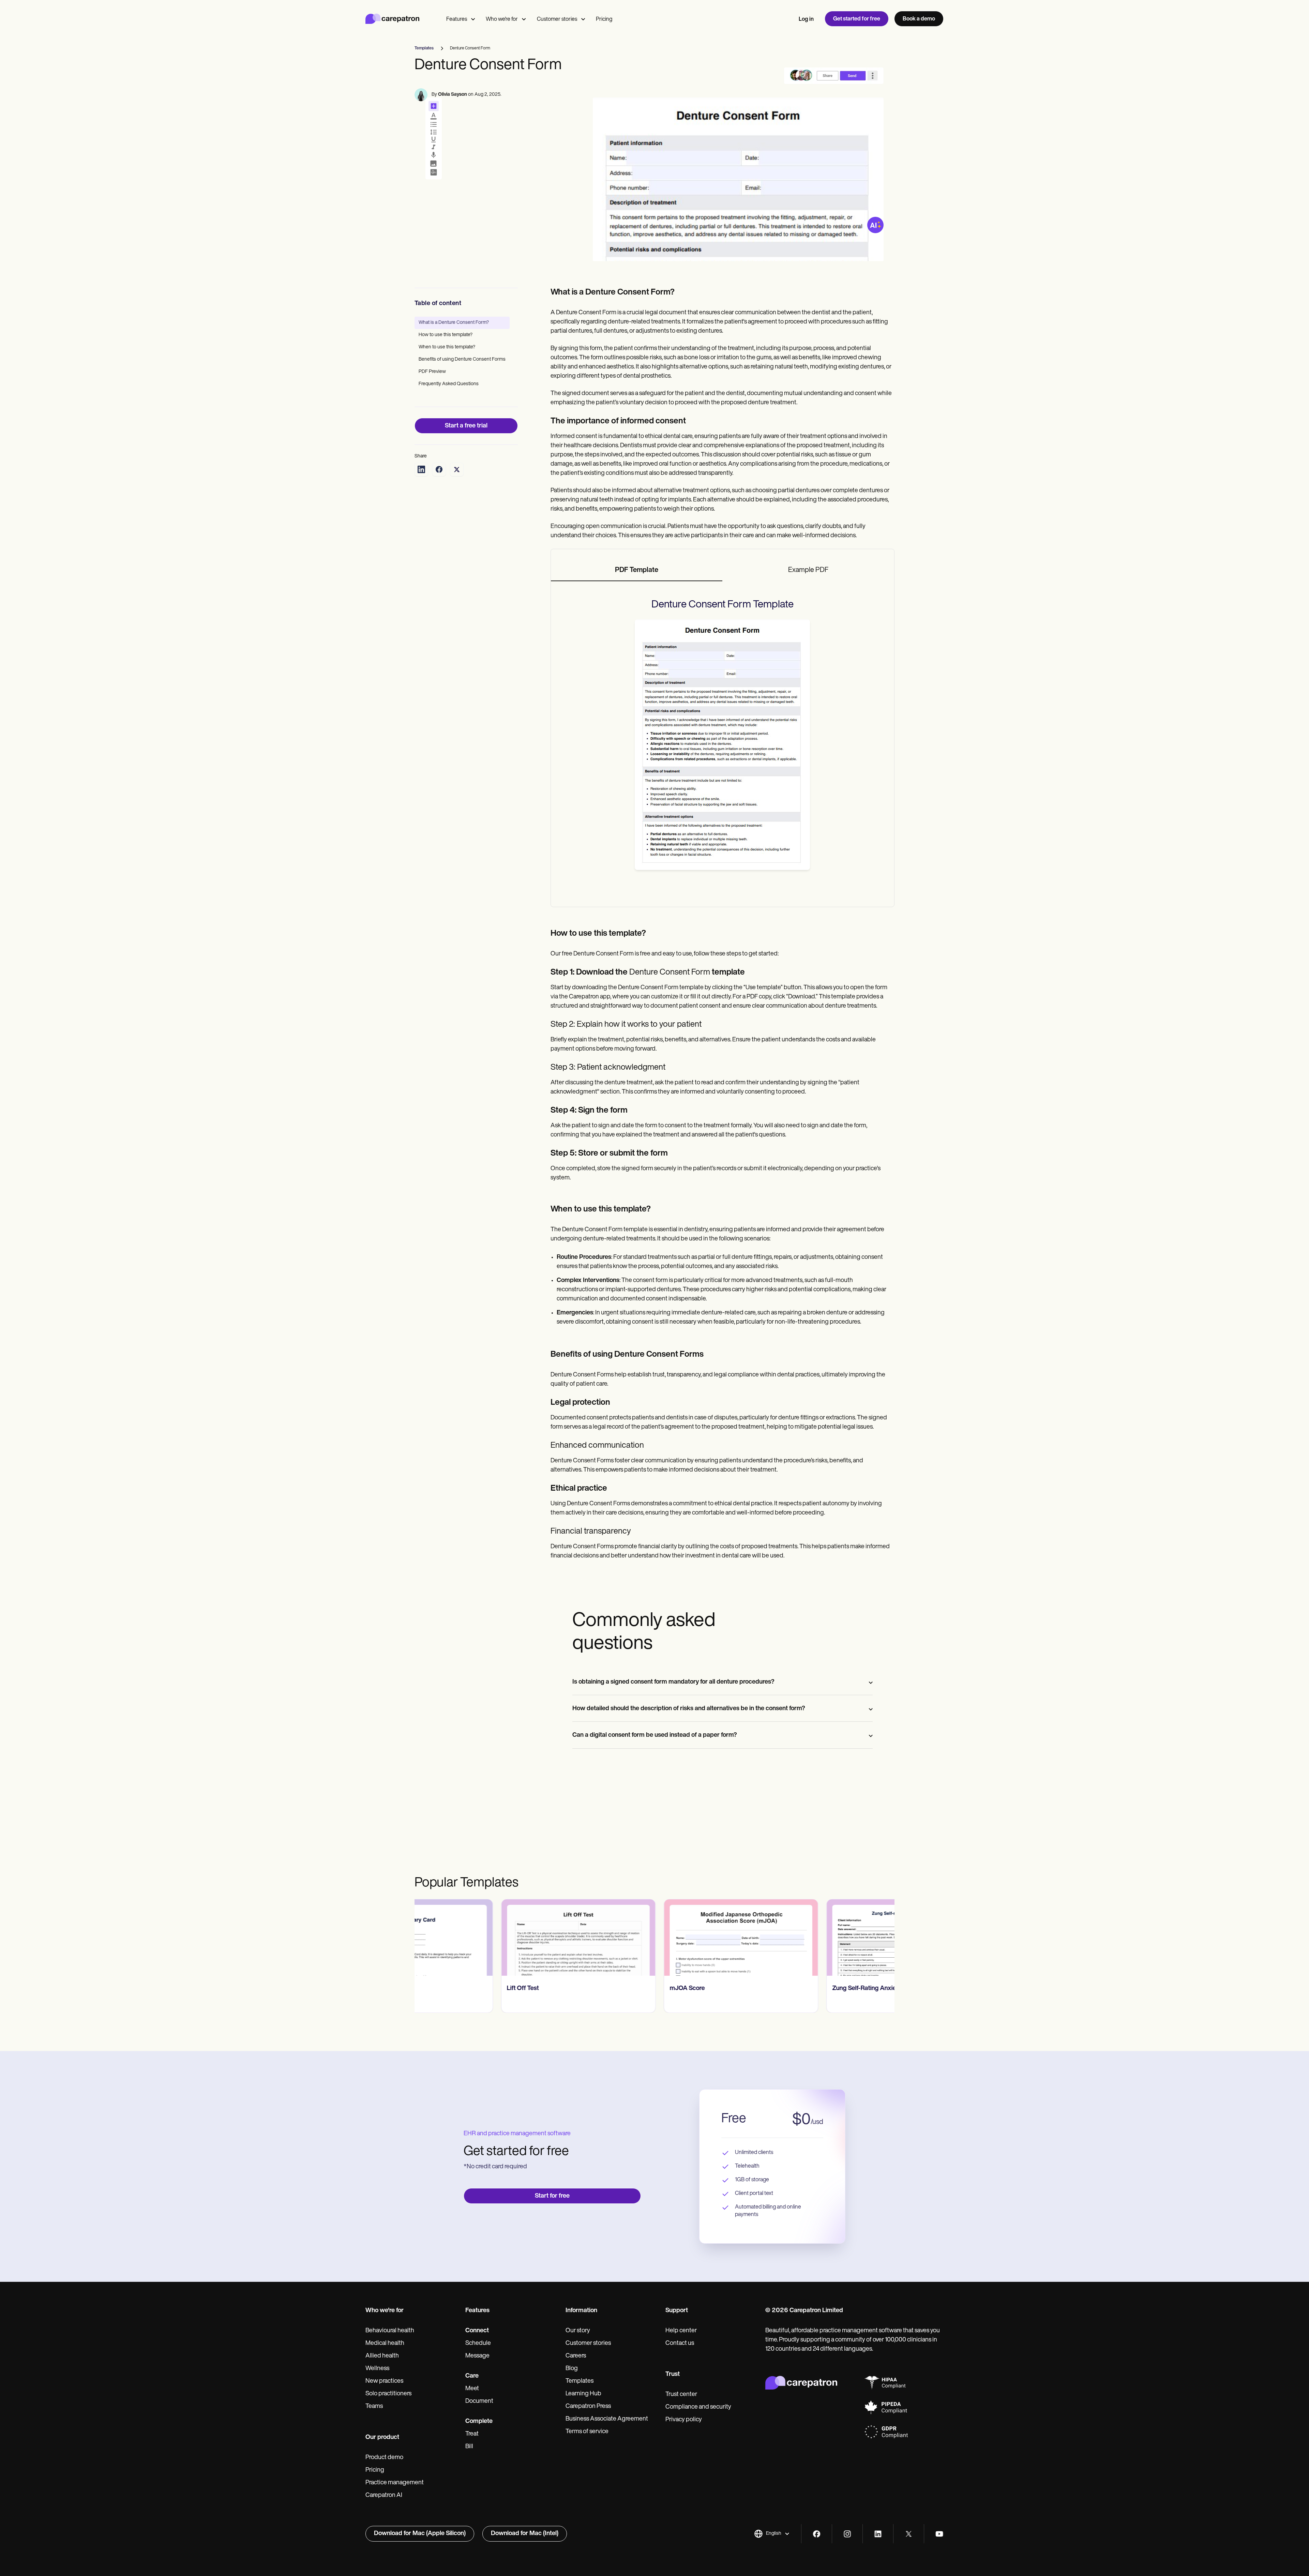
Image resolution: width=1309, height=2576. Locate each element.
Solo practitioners (388, 2394)
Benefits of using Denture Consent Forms (462, 359)
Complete (479, 2422)
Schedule (478, 2344)
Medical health (385, 2344)
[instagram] (847, 2534)
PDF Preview (432, 372)
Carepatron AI (384, 2496)
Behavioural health (390, 2331)
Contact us (680, 2344)
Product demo (384, 2458)
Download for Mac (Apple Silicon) (420, 2534)
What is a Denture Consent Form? (454, 323)
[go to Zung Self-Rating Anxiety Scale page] (654, 1938)
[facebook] (817, 2534)
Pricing (604, 19)
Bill (469, 2447)
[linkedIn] (878, 2534)
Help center (681, 2331)
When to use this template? (447, 347)
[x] (909, 2534)
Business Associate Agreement (607, 2419)
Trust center (681, 2395)
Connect (477, 2331)
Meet (472, 2389)
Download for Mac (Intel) (525, 2534)
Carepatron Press (588, 2407)
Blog (572, 2369)
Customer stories (557, 19)
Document (479, 2401)
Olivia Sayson (453, 95)
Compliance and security (698, 2407)
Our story (578, 2331)
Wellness (377, 2369)
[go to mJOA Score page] (492, 1938)
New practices (384, 2381)
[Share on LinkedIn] (421, 469)
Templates (580, 2381)
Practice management (395, 2483)
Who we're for (502, 19)
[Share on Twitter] (457, 469)
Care (472, 2376)
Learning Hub (583, 2394)
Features (457, 19)
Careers (576, 2356)
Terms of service (587, 2432)
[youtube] (939, 2534)
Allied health (382, 2356)
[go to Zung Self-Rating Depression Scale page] (817, 1938)
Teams (374, 2407)
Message (477, 2356)
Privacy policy (684, 2420)
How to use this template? (446, 335)
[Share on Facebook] (439, 469)
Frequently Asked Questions (449, 384)
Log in (806, 19)
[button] (772, 2534)
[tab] (637, 571)
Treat (472, 2434)
